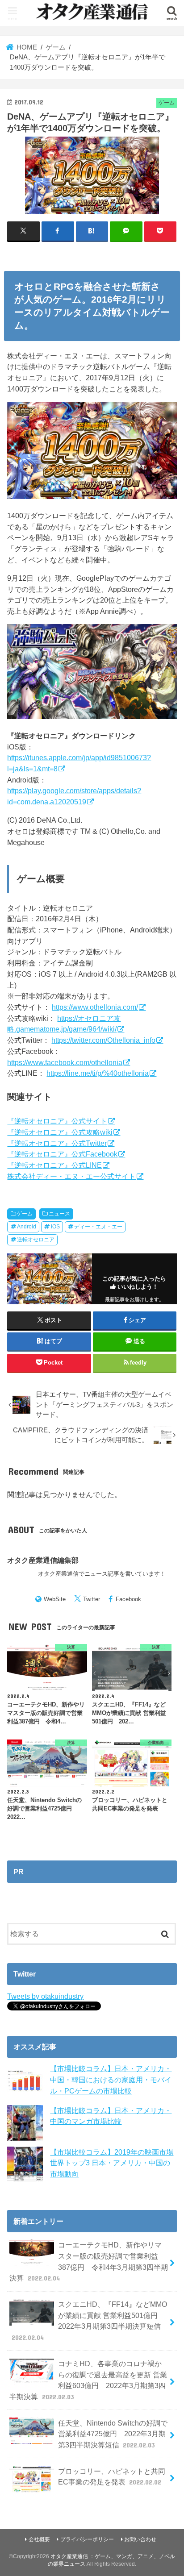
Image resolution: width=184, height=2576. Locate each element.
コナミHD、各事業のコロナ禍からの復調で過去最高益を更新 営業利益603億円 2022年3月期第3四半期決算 (88, 2380)
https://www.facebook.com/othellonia (65, 1062)
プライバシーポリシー (87, 2539)
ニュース (59, 1214)
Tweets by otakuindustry (45, 1996)
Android (27, 1227)
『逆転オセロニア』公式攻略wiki (60, 1132)
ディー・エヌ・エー (98, 1227)
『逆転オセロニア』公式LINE (54, 1165)
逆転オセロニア (36, 1240)
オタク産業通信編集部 (43, 1560)
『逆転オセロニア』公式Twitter (57, 1143)
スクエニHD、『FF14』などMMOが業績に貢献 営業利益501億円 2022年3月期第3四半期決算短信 (89, 2321)
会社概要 (39, 2539)
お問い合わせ (140, 2539)
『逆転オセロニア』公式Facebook (62, 1154)
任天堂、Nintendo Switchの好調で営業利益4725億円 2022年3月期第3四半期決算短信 (113, 2434)
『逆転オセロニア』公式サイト (57, 1121)
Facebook (128, 1599)
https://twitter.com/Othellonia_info (103, 1040)
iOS (55, 1227)
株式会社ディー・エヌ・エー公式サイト (71, 1176)
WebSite (55, 1599)
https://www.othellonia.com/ (95, 1007)
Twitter (92, 1599)
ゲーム (25, 1214)
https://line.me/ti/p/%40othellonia (98, 1073)
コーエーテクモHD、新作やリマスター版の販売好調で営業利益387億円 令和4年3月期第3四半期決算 (88, 2261)
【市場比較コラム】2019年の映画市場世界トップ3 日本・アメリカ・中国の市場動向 (112, 2163)
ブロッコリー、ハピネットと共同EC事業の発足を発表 (112, 2477)
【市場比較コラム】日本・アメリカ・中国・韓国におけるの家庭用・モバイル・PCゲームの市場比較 (111, 2079)
